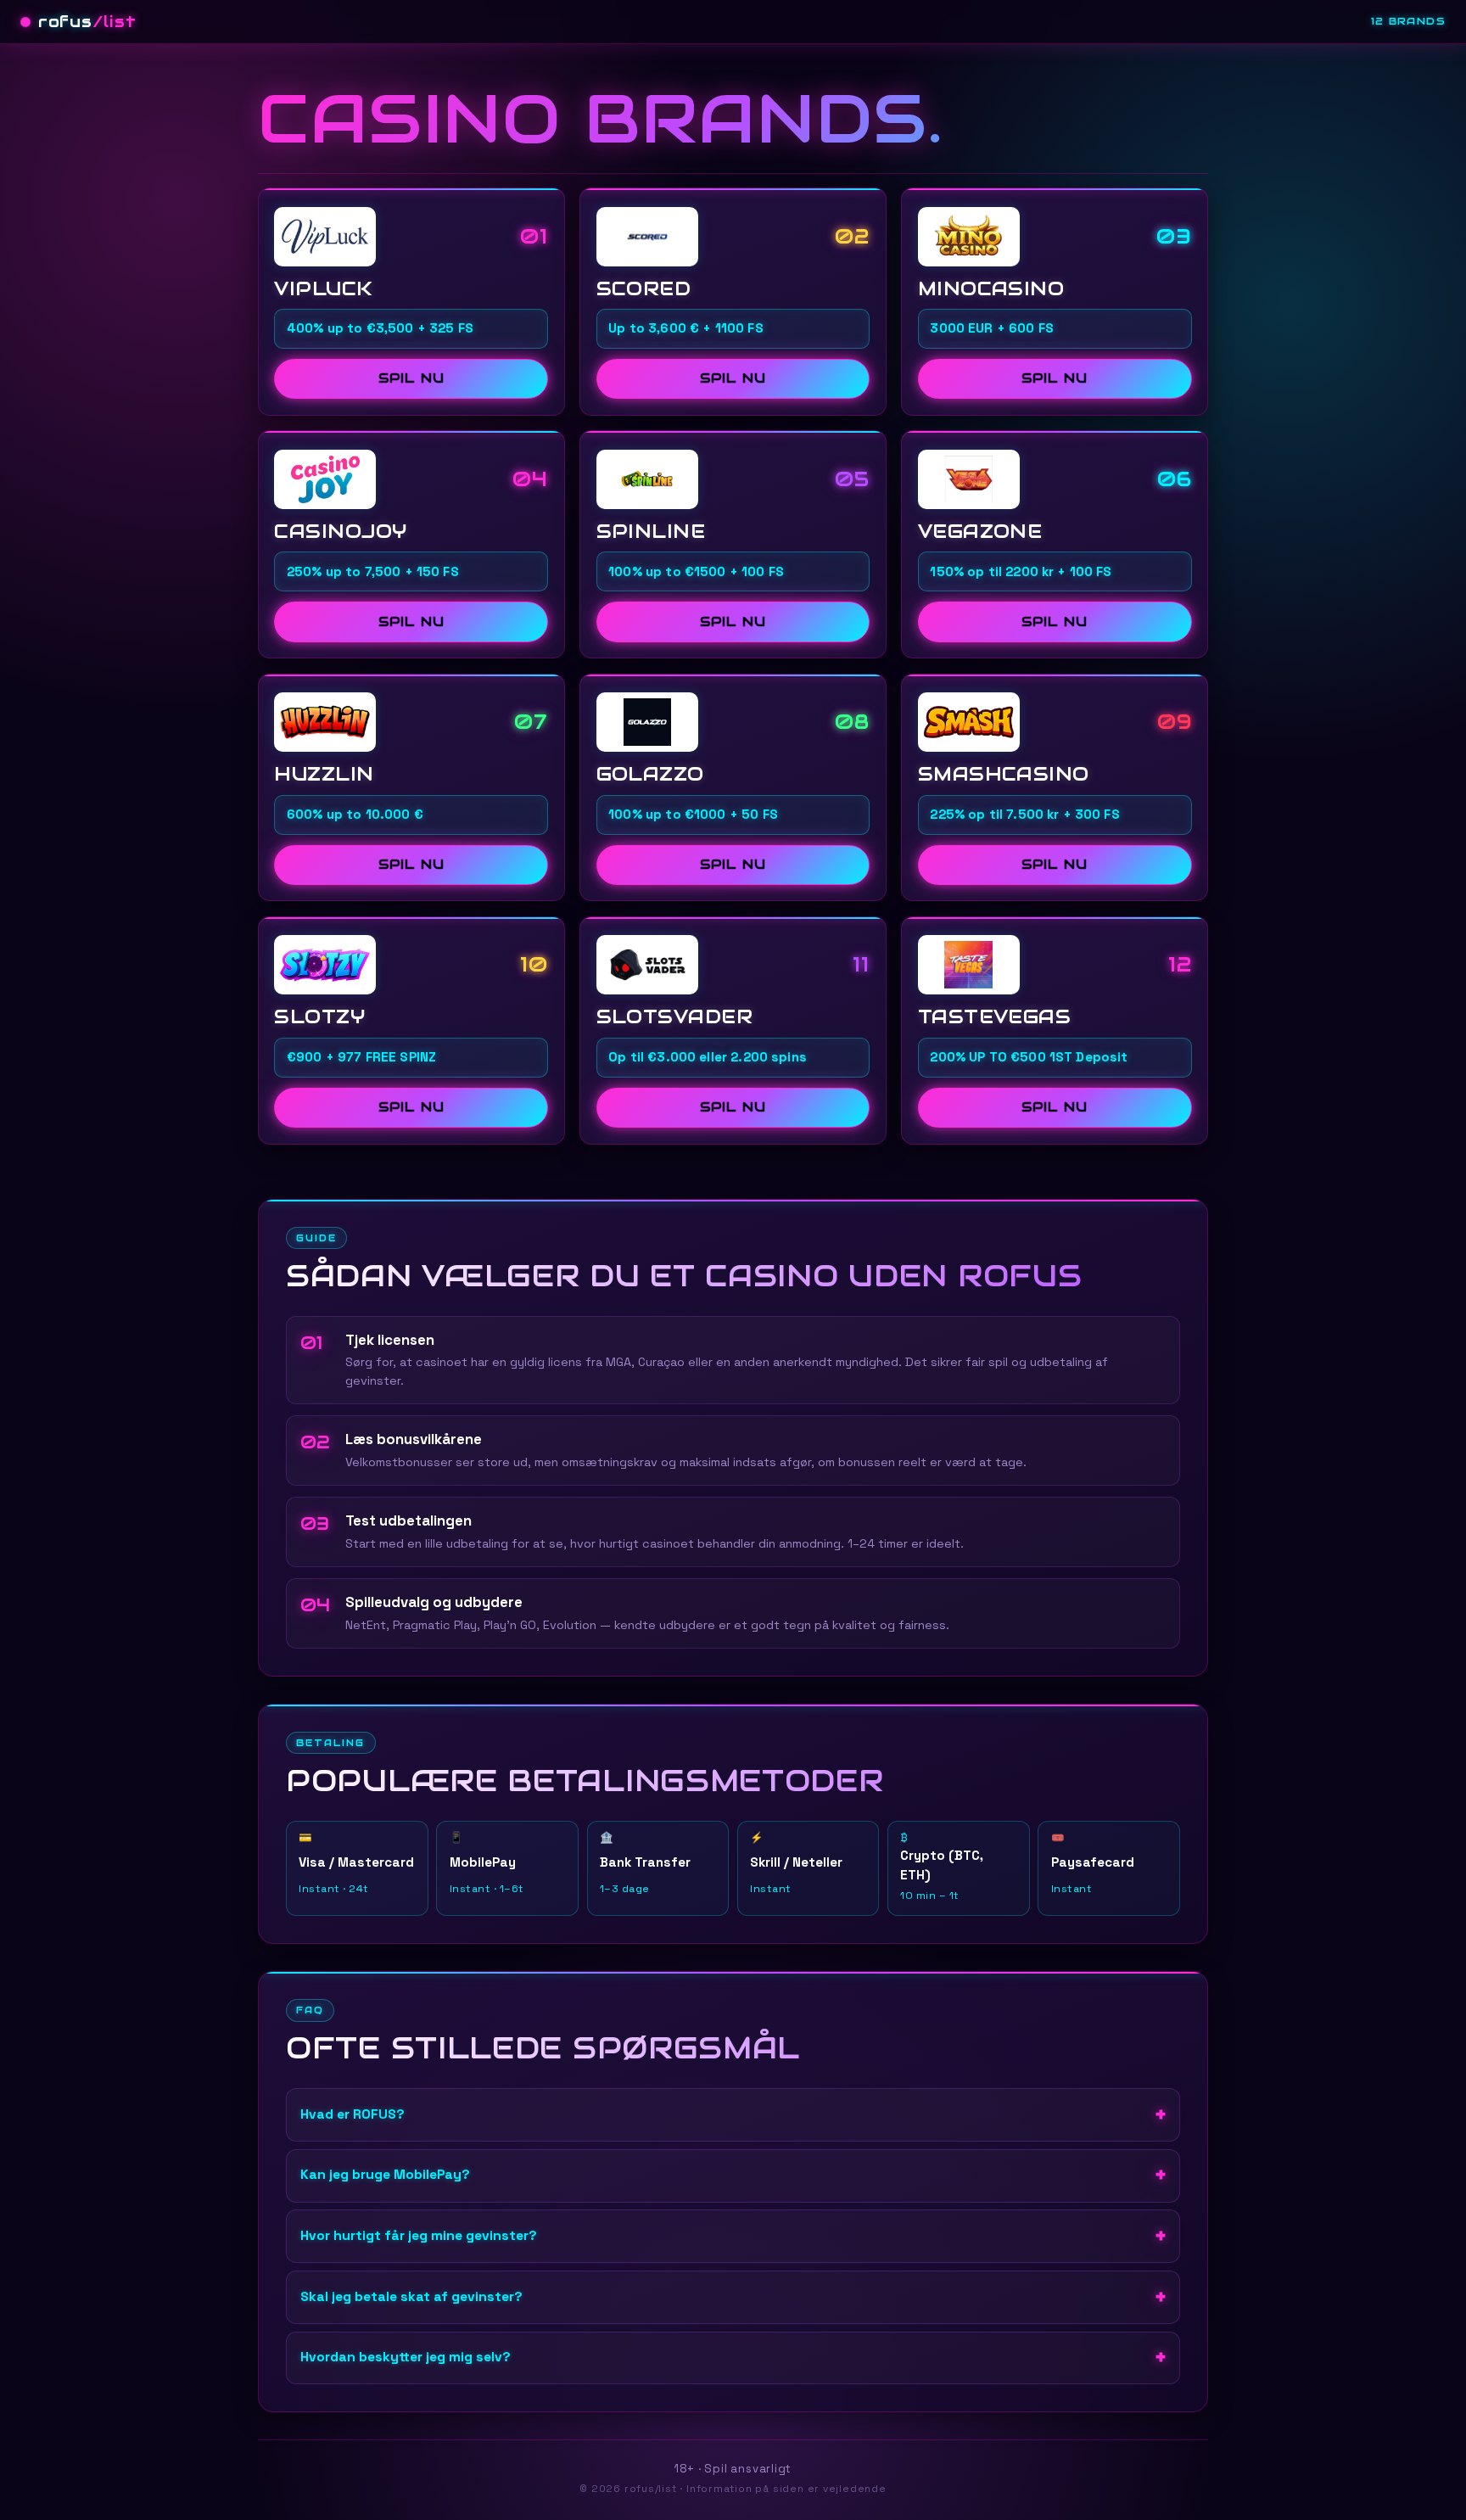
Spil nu (411, 378)
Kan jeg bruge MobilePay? (385, 2175)
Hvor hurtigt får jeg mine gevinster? (419, 2236)
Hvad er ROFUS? (353, 2114)
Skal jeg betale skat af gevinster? (411, 2297)
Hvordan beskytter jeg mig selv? (406, 2357)
